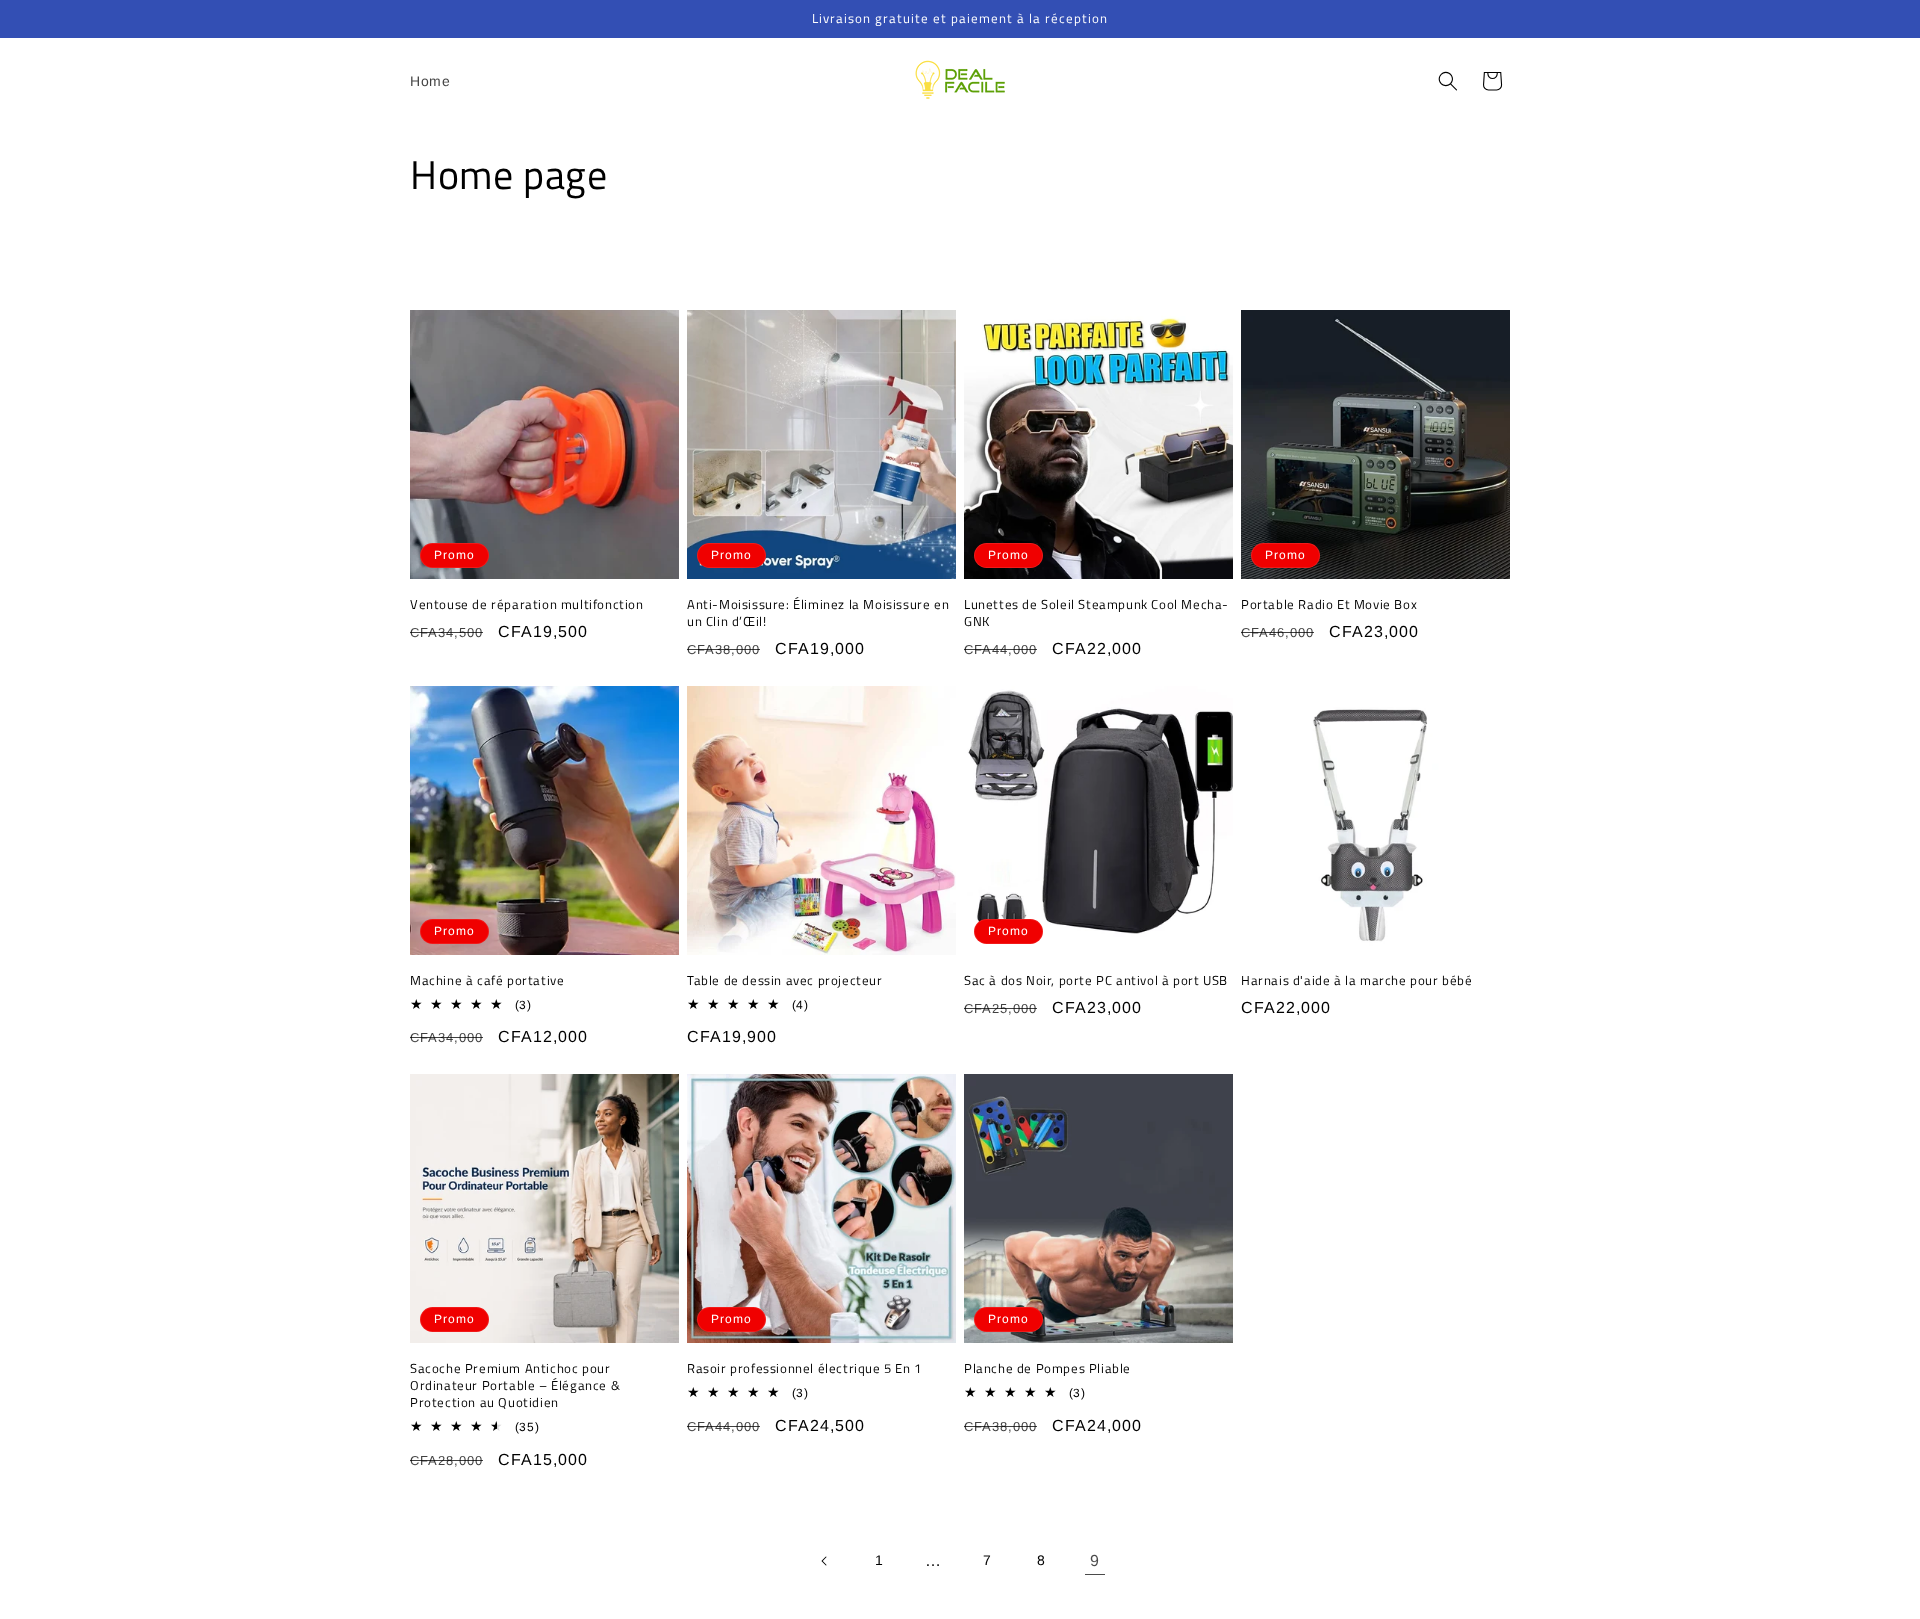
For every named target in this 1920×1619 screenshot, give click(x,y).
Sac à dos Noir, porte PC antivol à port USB (1096, 980)
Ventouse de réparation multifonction (527, 604)
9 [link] (1095, 1560)
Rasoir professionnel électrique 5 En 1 (804, 1368)
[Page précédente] (825, 1561)
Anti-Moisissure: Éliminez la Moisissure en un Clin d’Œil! (818, 613)
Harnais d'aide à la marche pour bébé (1357, 980)
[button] (1448, 81)
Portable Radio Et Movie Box (1329, 604)
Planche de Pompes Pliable (1047, 1368)
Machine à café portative (487, 980)
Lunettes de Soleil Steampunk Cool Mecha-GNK (1096, 613)
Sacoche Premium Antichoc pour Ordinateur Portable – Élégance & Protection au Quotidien (515, 1385)
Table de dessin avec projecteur (785, 980)
